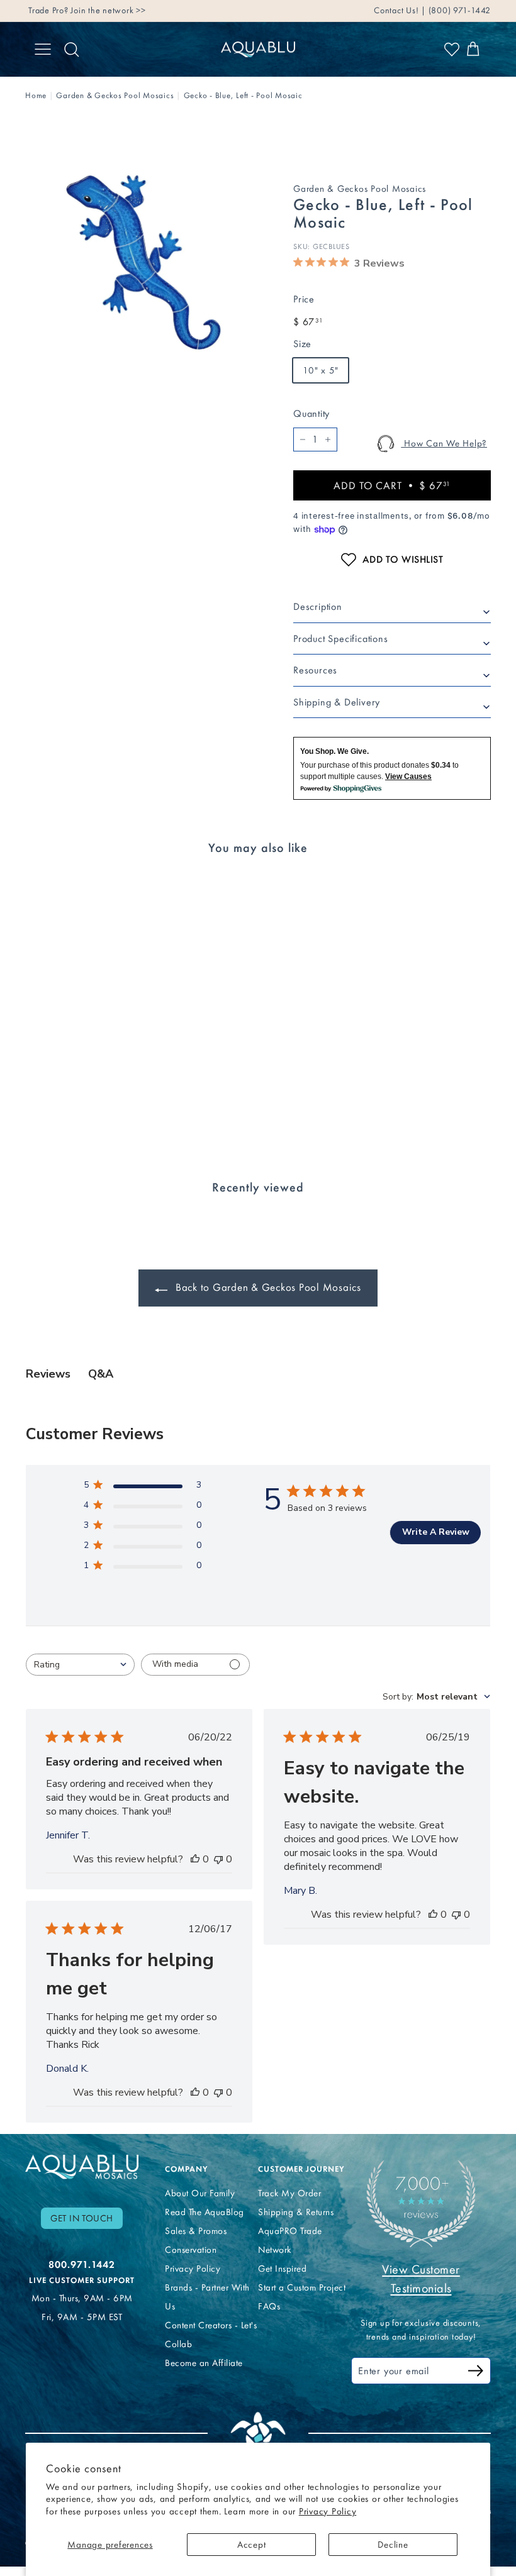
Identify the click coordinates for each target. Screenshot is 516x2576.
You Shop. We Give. (334, 751)
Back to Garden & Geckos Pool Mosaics (267, 1287)
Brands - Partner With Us (207, 2297)
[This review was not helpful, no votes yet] (218, 1859)
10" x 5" (321, 370)
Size (302, 344)
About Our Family (200, 2193)
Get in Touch (82, 2218)
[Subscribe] (476, 2373)
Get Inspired (282, 2269)
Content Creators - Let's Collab (211, 2335)
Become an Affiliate (204, 2363)
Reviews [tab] (48, 1374)
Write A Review (436, 1532)
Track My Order (289, 2193)
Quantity (311, 413)
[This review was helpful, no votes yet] (195, 1859)
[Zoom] (138, 259)
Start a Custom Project (302, 2287)
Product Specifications (341, 638)
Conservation (191, 2250)
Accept (252, 2545)
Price (304, 299)
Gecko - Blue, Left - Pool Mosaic (243, 95)
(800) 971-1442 (458, 10)
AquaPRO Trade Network (290, 2240)
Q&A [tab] (101, 1374)
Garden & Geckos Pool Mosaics (115, 95)
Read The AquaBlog (205, 2212)
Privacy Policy (328, 2511)
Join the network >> (108, 10)
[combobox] (80, 1665)
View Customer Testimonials (421, 2279)
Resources (315, 670)
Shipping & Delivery (337, 702)
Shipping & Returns (296, 2212)
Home (36, 95)
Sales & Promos (196, 2231)
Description (318, 606)
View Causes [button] (408, 777)
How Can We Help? (444, 443)
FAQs (269, 2306)
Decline (393, 2545)
